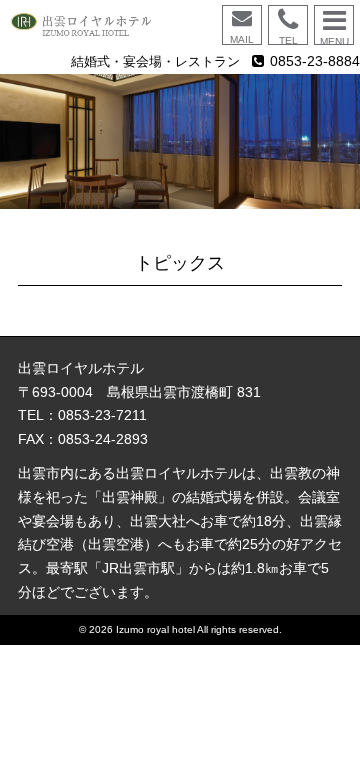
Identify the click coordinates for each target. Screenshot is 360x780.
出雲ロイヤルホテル (90, 25)
